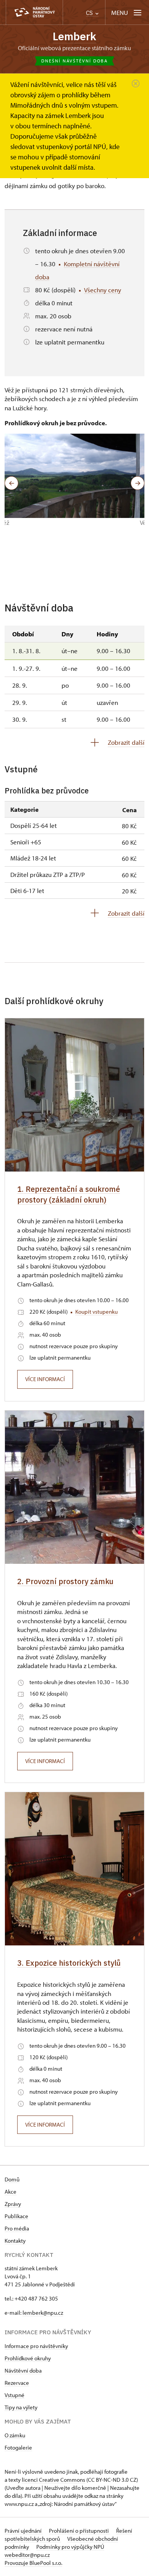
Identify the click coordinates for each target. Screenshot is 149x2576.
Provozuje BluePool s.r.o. (33, 2563)
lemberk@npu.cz (43, 2313)
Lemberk (74, 36)
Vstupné (15, 2395)
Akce (11, 2192)
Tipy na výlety (21, 2407)
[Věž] (70, 476)
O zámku (15, 2435)
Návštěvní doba (23, 2370)
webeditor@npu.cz (27, 2555)
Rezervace (17, 2383)
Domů (12, 2179)
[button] (11, 483)
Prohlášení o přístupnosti (79, 2531)
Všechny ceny (103, 290)
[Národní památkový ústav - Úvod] (34, 12)
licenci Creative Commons (53, 2480)
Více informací (45, 1379)
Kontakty (15, 2241)
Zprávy (13, 2204)
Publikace (16, 2216)
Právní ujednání (24, 2531)
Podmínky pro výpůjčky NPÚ (70, 2547)
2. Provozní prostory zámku (65, 1581)
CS (90, 13)
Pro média (17, 2228)
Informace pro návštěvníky (36, 2346)
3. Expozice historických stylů (69, 1963)
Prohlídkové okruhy (28, 2358)
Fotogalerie (18, 2447)
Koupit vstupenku (96, 1312)
